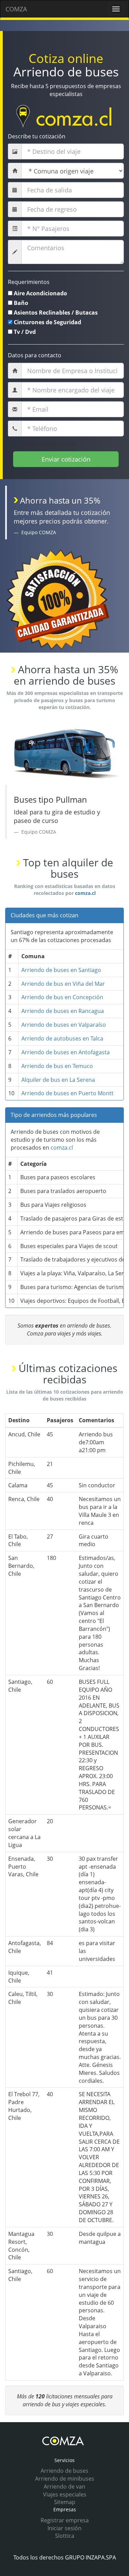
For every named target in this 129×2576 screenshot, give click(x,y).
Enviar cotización (66, 459)
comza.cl (85, 893)
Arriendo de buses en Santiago (61, 970)
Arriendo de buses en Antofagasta (66, 1052)
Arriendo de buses (64, 2471)
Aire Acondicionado (40, 293)
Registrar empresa (65, 2520)
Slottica (65, 2536)
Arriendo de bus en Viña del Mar (63, 984)
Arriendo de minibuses (65, 2479)
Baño (21, 303)
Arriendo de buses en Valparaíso (64, 1025)
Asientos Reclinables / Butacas (56, 313)
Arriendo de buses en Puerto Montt (67, 1093)
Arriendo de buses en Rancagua (63, 1011)
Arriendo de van (64, 2487)
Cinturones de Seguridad (47, 322)
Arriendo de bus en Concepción (62, 997)
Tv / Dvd (25, 332)
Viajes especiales (65, 2494)
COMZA (16, 9)
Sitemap (65, 2502)
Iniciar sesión (64, 2528)
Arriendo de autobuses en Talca (62, 1038)
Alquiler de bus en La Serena (58, 1080)
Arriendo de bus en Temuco (57, 1066)
